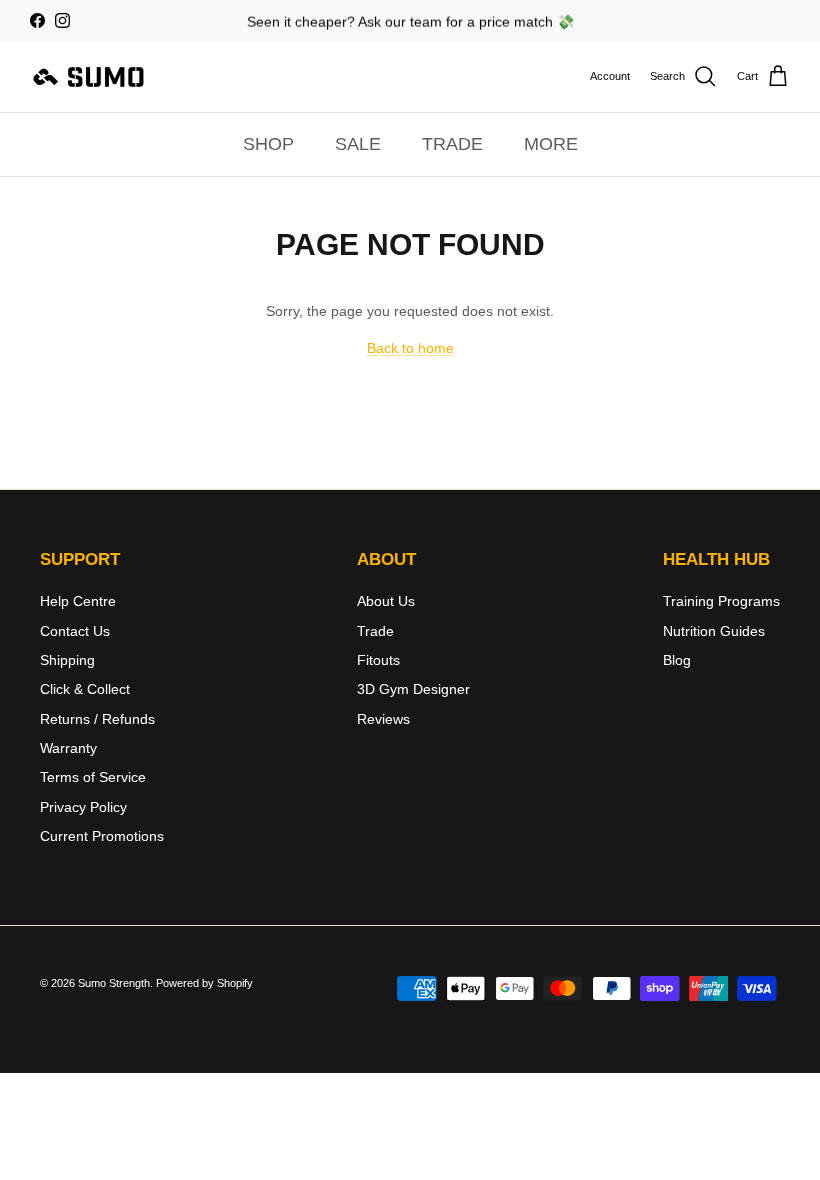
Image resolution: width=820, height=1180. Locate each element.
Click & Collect (85, 689)
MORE (551, 144)
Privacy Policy (83, 807)
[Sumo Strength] (90, 77)
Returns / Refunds (97, 719)
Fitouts (378, 660)
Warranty (68, 748)
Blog (677, 660)
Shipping (67, 660)
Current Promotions (102, 836)
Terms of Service (93, 777)
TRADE (452, 144)
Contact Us (75, 631)
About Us (386, 601)
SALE (358, 144)
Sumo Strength (114, 983)
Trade (375, 631)
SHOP (268, 144)
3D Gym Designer (413, 689)
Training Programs (721, 601)
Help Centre (78, 601)
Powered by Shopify (204, 983)
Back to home (410, 348)
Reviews (383, 719)
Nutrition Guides (714, 631)
